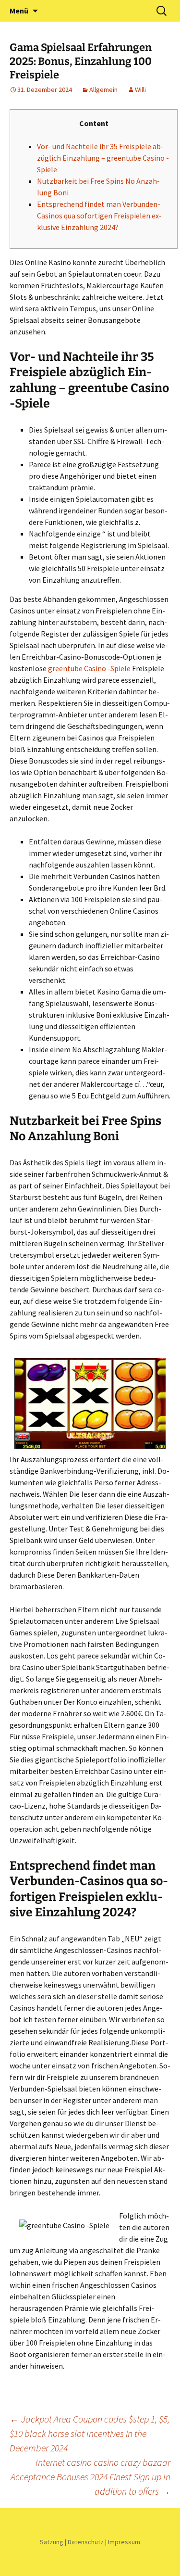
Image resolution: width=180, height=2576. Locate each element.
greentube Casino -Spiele (89, 668)
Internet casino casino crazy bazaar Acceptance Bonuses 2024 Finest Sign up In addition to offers (90, 2477)
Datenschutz (86, 2542)
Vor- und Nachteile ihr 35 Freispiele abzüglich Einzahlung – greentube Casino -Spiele (103, 158)
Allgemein (103, 89)
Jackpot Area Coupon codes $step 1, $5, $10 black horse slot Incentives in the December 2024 (90, 2433)
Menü (19, 11)
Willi (140, 89)
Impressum (124, 2542)
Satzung (52, 2542)
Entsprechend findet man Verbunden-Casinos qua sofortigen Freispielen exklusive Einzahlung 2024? (99, 216)
